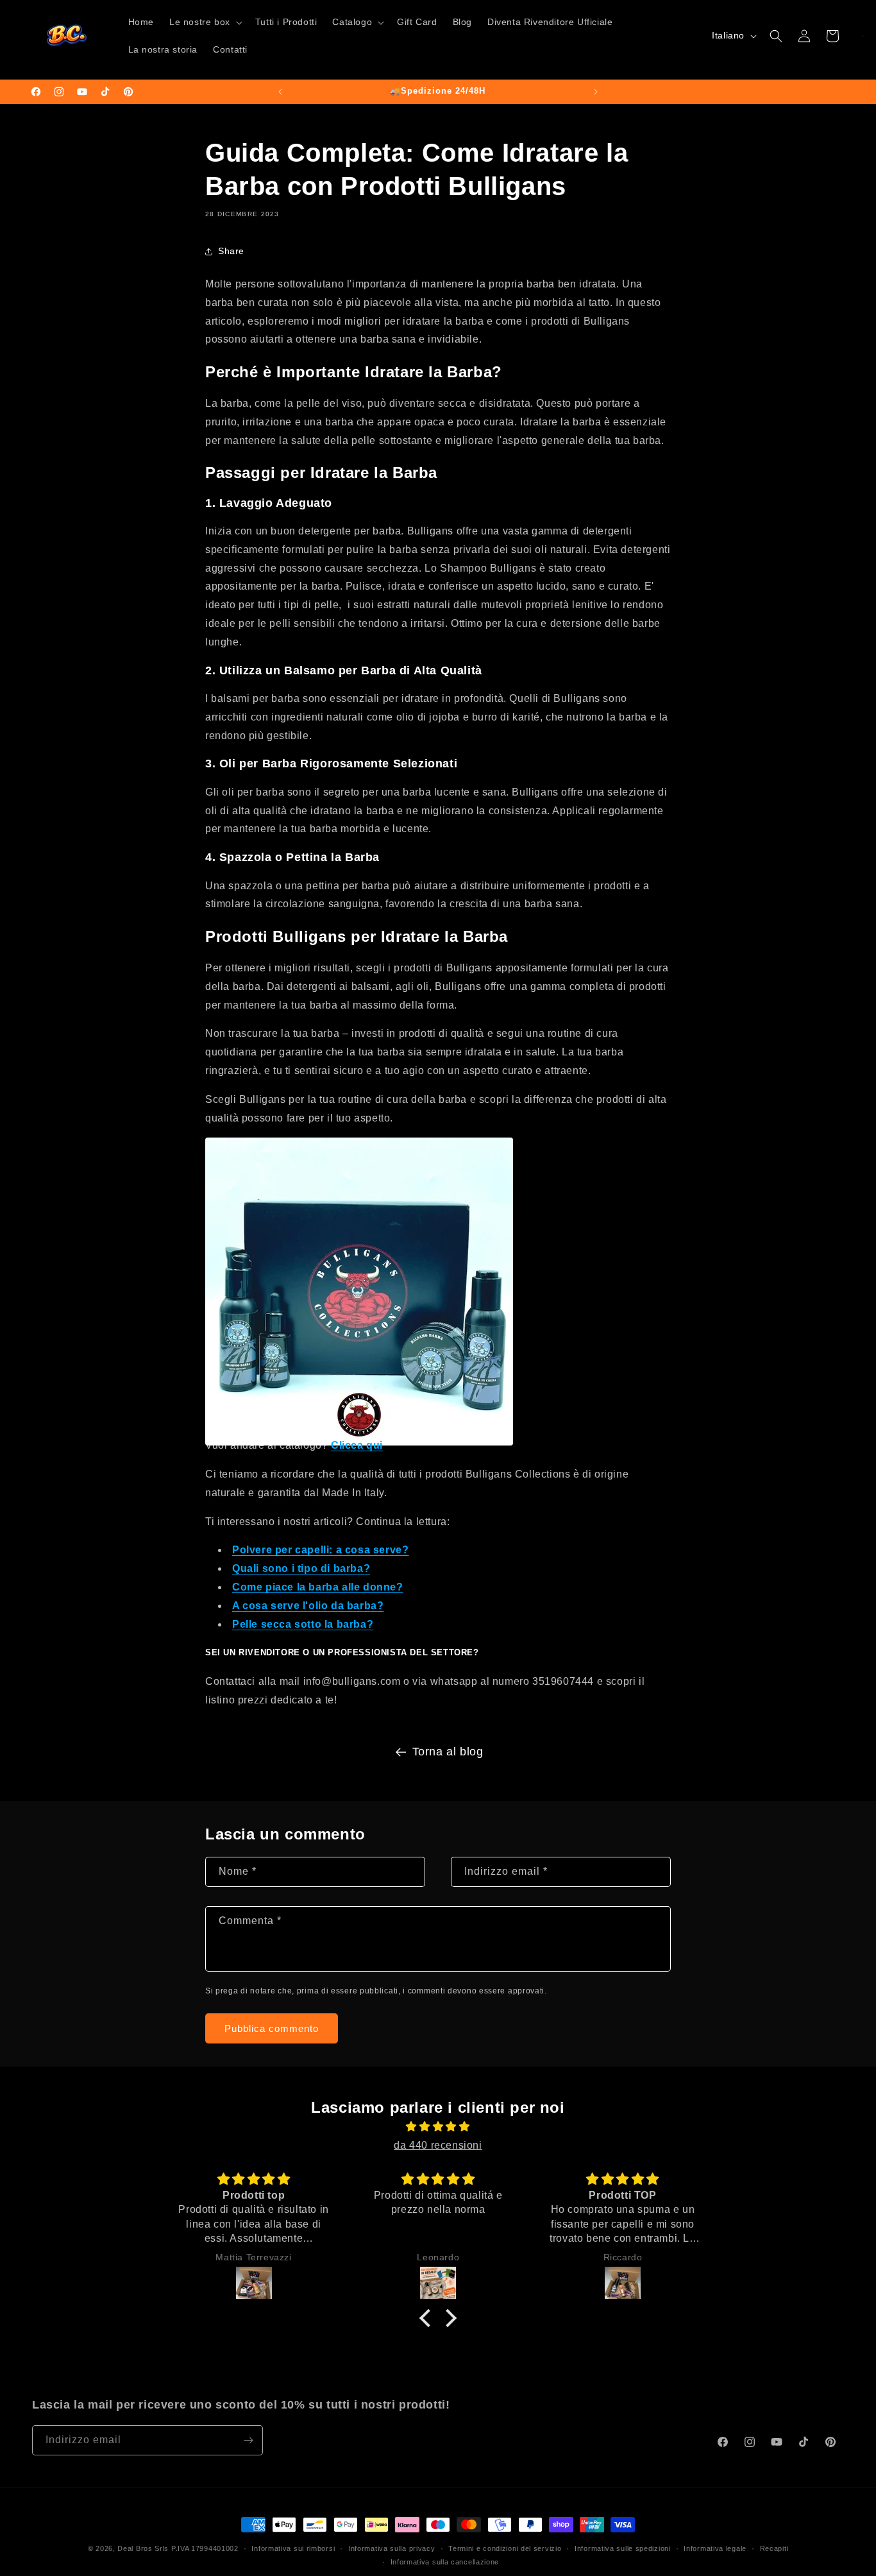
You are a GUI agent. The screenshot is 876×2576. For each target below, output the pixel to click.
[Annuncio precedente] (280, 92)
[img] (438, 2127)
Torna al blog (448, 1752)
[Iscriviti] (248, 2440)
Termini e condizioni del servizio (505, 2548)
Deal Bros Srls (143, 2548)
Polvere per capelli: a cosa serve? (320, 1550)
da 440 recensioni (438, 2145)
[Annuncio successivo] (596, 92)
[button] (205, 22)
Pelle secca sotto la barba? (303, 1624)
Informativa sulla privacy (392, 2548)
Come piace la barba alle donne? (318, 1587)
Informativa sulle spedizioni (623, 2548)
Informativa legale (715, 2548)
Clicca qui (357, 1445)
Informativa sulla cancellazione (445, 2562)
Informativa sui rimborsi (293, 2548)
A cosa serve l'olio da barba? (308, 1606)
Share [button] (231, 251)
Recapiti (774, 2548)
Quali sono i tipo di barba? (301, 1568)
